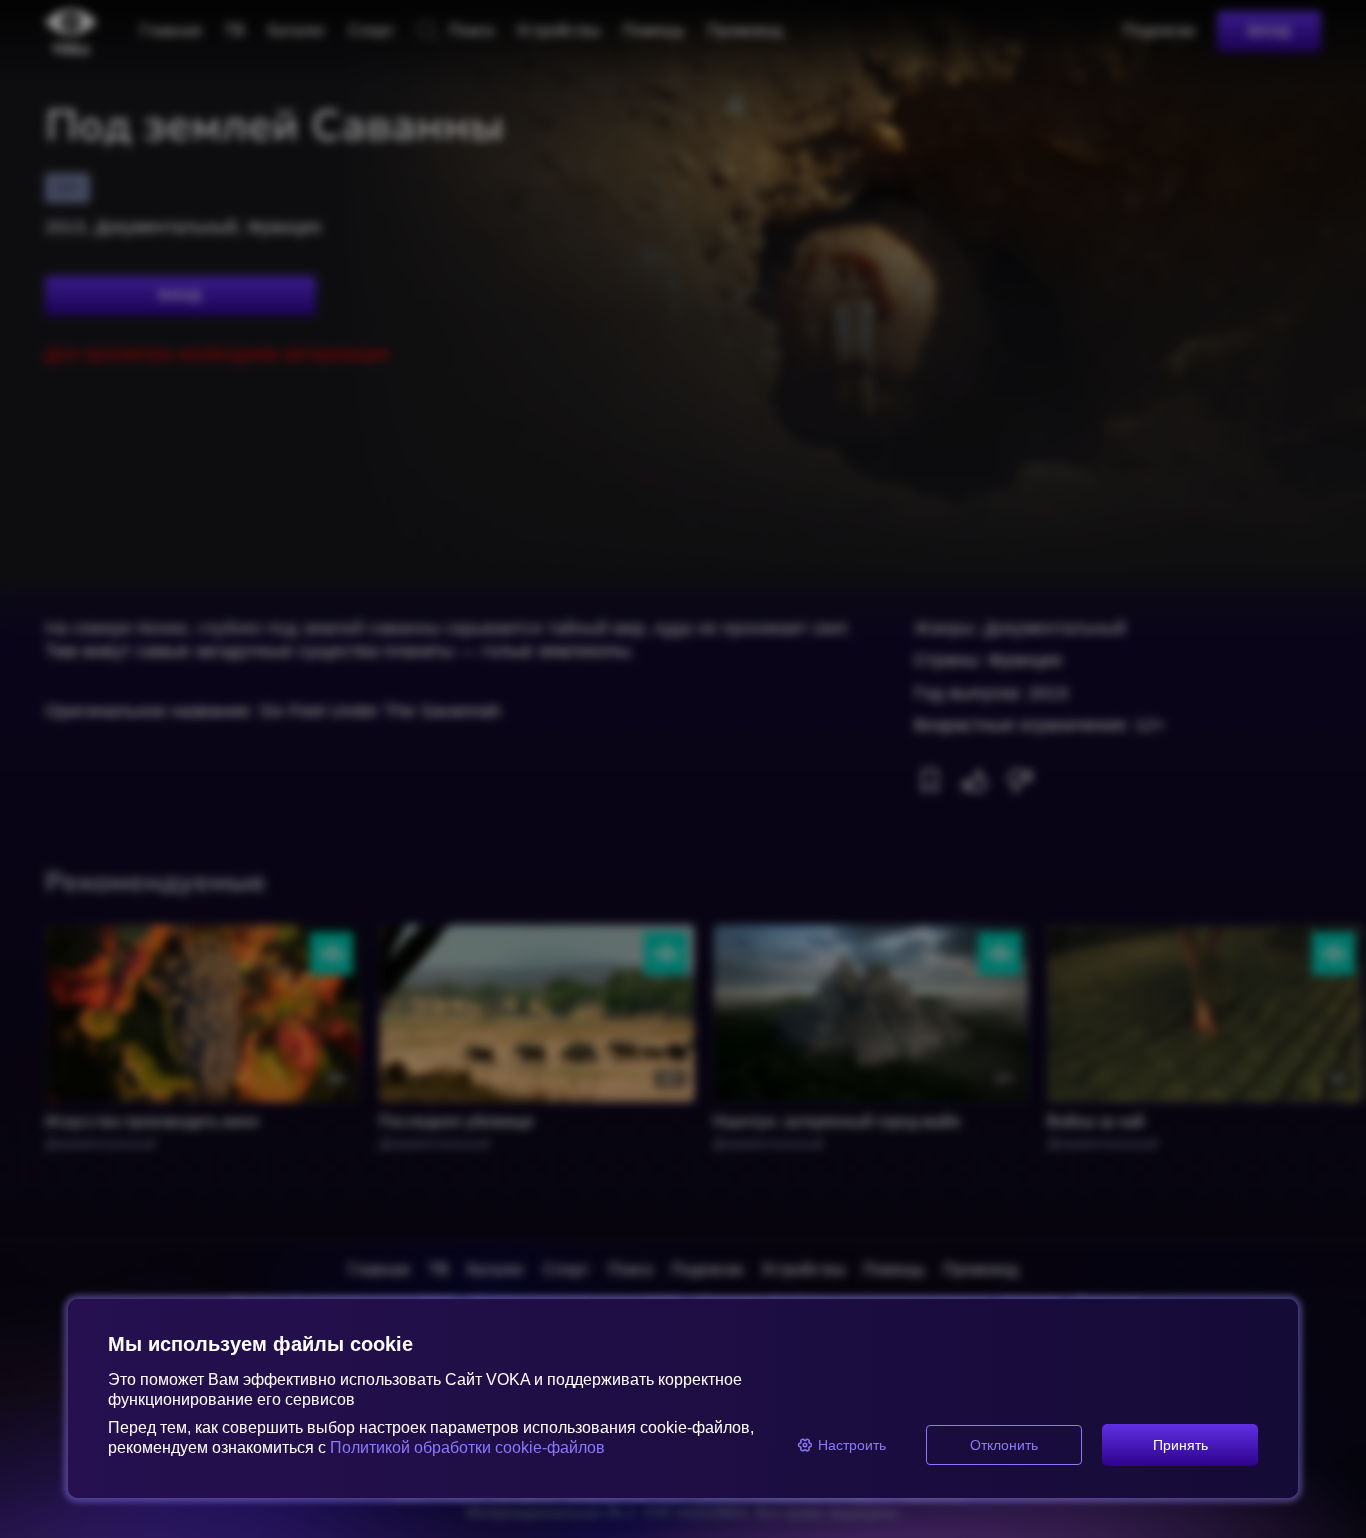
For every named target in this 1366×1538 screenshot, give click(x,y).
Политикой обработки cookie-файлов (467, 1447)
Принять (1180, 1445)
